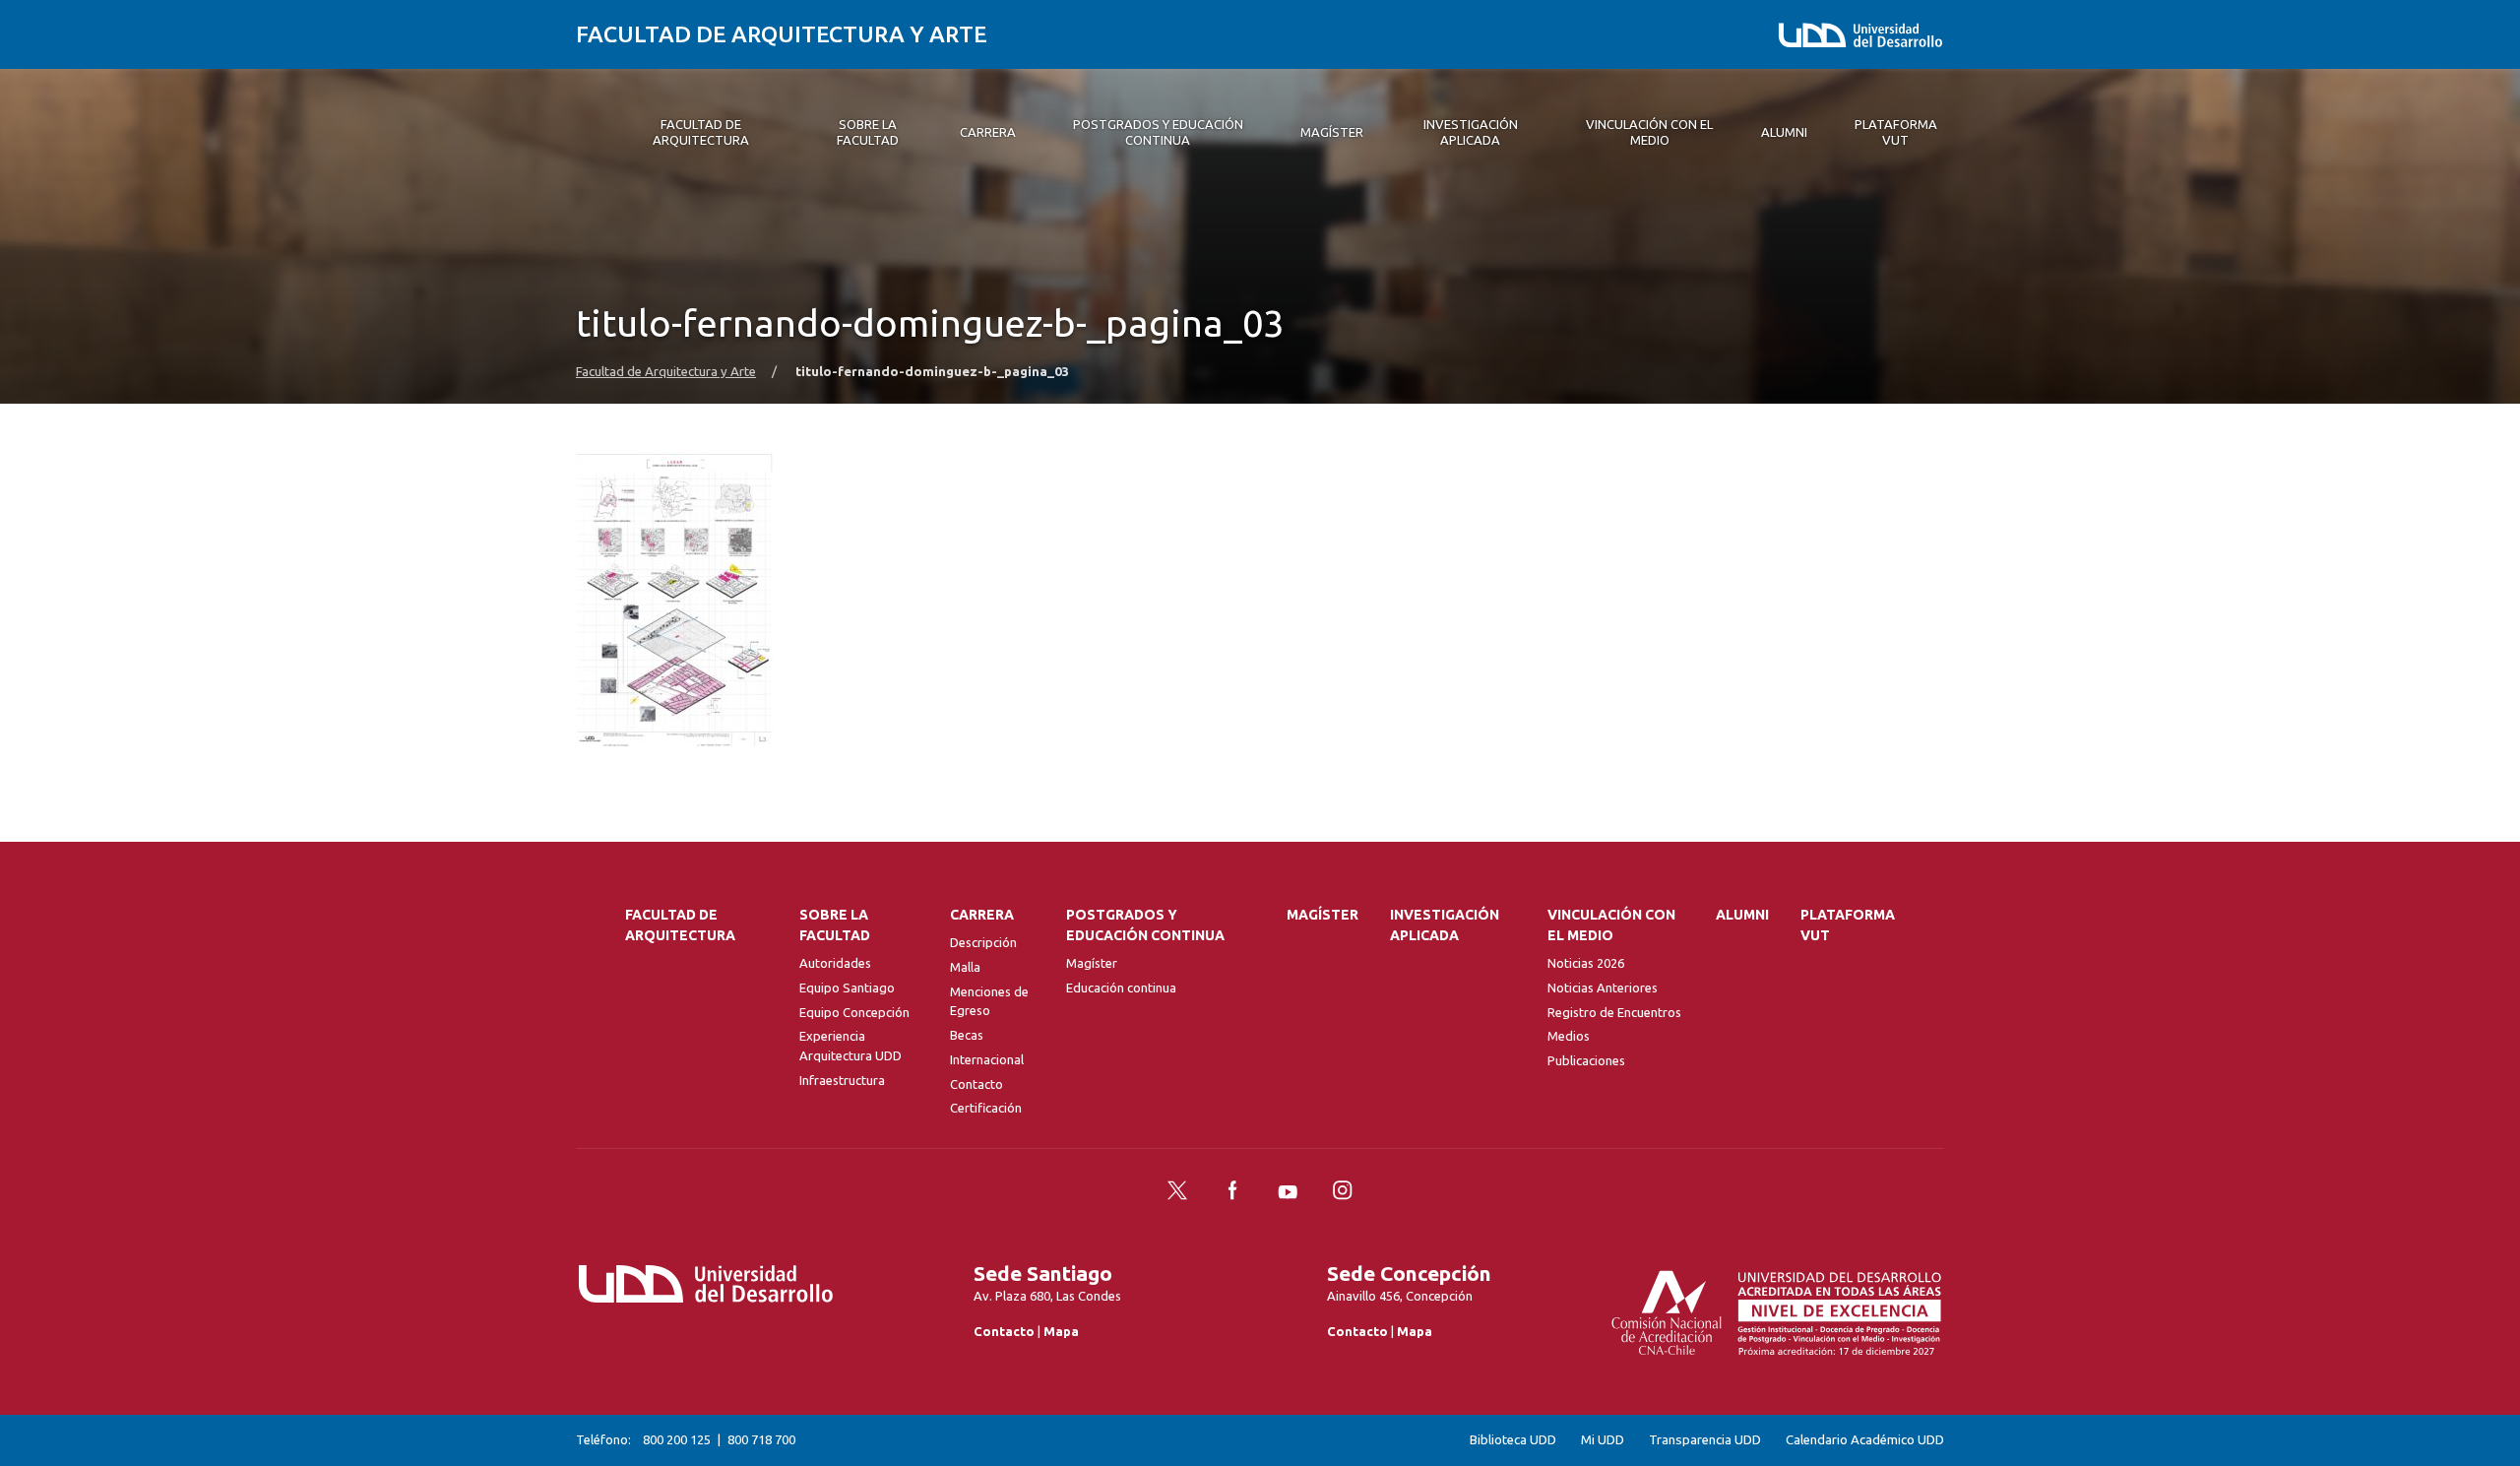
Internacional (987, 1059)
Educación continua (1121, 988)
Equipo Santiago (847, 988)
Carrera (982, 915)
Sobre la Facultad (835, 925)
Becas (967, 1035)
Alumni (1742, 915)
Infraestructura (842, 1080)
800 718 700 (761, 1439)
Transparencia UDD (1705, 1440)
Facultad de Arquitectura (680, 925)
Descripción (983, 942)
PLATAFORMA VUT (1848, 925)
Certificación (986, 1108)
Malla (965, 967)
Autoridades (835, 963)
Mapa (1061, 1331)
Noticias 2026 (1586, 963)
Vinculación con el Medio (1611, 925)
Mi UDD (1603, 1440)
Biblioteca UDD (1513, 1440)
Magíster (1092, 963)
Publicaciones (1586, 1060)
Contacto (976, 1084)
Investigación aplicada (1445, 925)
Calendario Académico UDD (1865, 1440)
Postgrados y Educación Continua (1145, 925)
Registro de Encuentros (1614, 1012)
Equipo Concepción (854, 1012)
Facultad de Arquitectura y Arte (782, 34)
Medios (1569, 1036)
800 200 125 (677, 1439)
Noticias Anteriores (1603, 988)
